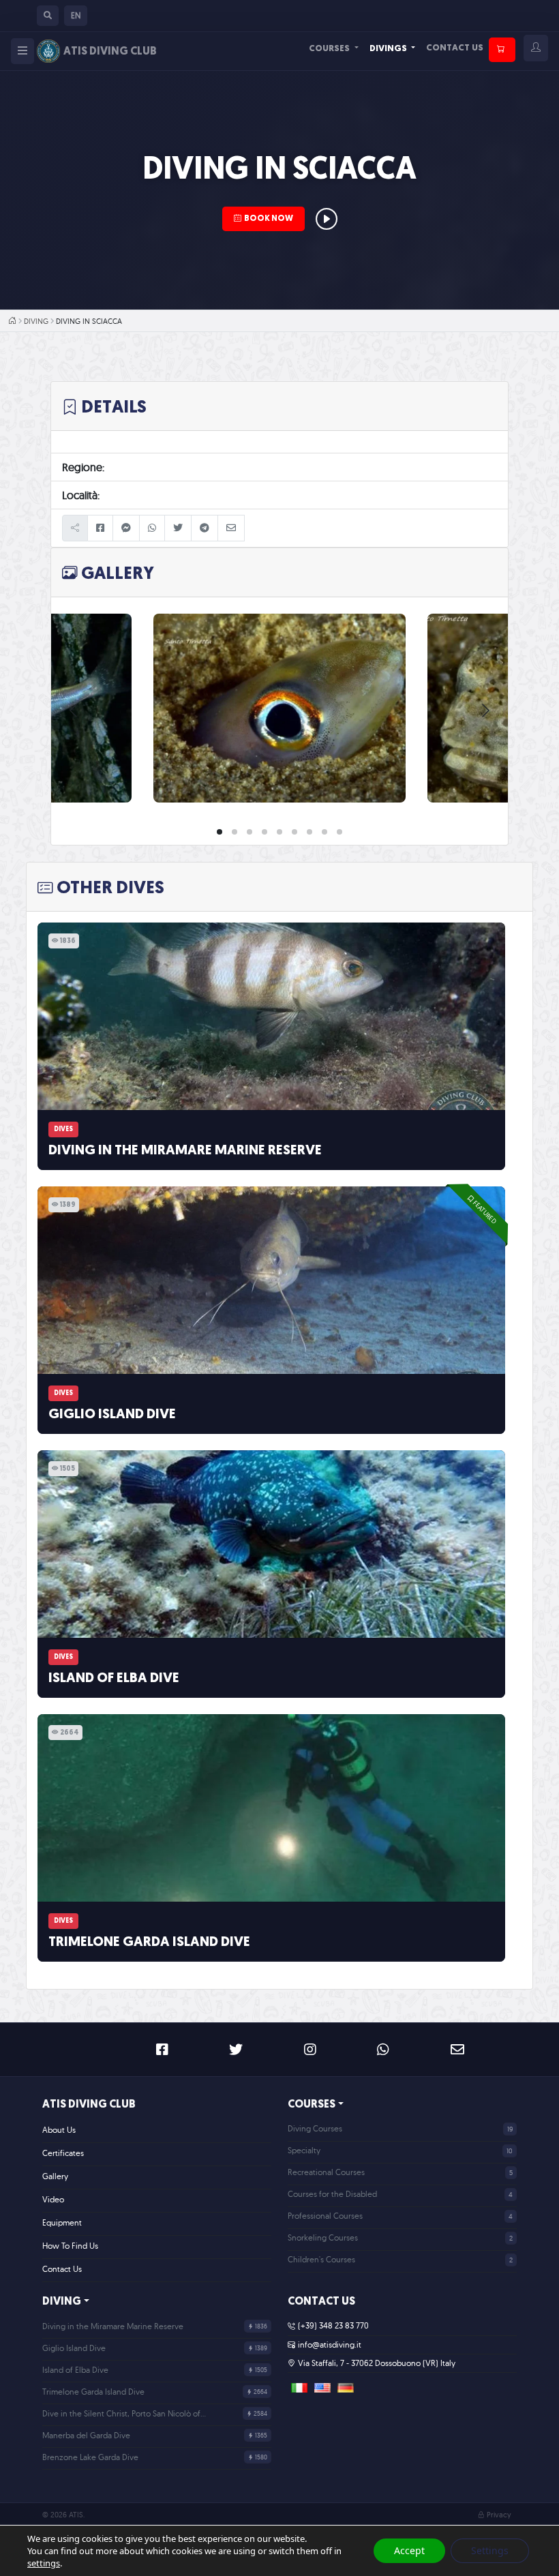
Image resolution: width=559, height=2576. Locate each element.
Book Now (269, 219)
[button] (48, 16)
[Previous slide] (74, 710)
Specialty (304, 2150)
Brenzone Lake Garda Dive (90, 2457)
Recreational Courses (326, 2172)
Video (53, 2199)
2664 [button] (69, 1733)
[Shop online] (502, 50)
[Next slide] (485, 710)
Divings (389, 49)
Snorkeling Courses (323, 2237)
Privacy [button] (499, 2515)
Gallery (55, 2176)
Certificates (63, 2153)
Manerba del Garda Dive (86, 2435)
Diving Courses (315, 2128)
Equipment (62, 2222)
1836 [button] (67, 941)
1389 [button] (67, 1205)
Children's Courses (321, 2259)
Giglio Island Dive (112, 1415)
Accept (409, 2550)
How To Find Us (70, 2246)
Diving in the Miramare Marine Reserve (185, 1151)
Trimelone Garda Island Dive (149, 1943)
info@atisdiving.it (330, 2345)
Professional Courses (325, 2216)
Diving (36, 321)
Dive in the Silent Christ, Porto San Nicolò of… (124, 2413)
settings (44, 2563)
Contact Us (455, 48)
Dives (63, 1129)
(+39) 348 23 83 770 (333, 2325)
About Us (59, 2130)
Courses (330, 49)
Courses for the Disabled (332, 2194)
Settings (490, 2550)
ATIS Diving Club (89, 2105)
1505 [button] (67, 1469)
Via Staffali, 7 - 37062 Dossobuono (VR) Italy (377, 2363)
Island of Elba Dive (114, 1679)
